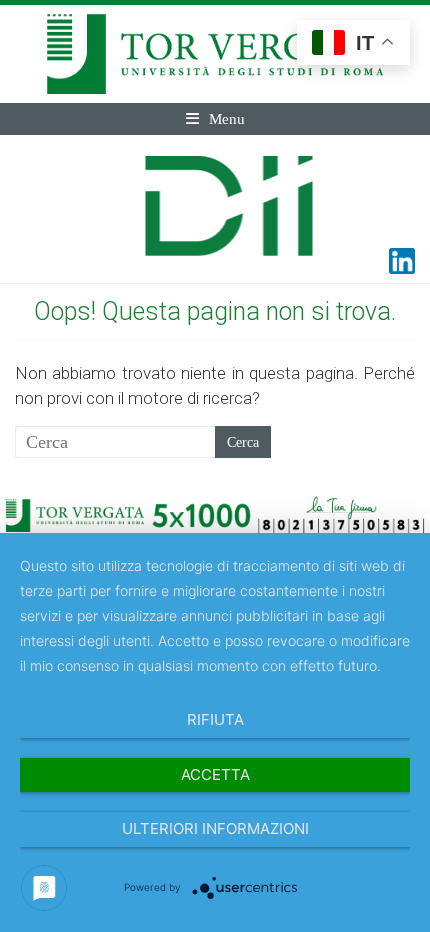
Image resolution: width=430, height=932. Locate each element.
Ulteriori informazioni (215, 828)
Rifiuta (215, 719)
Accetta (215, 774)
